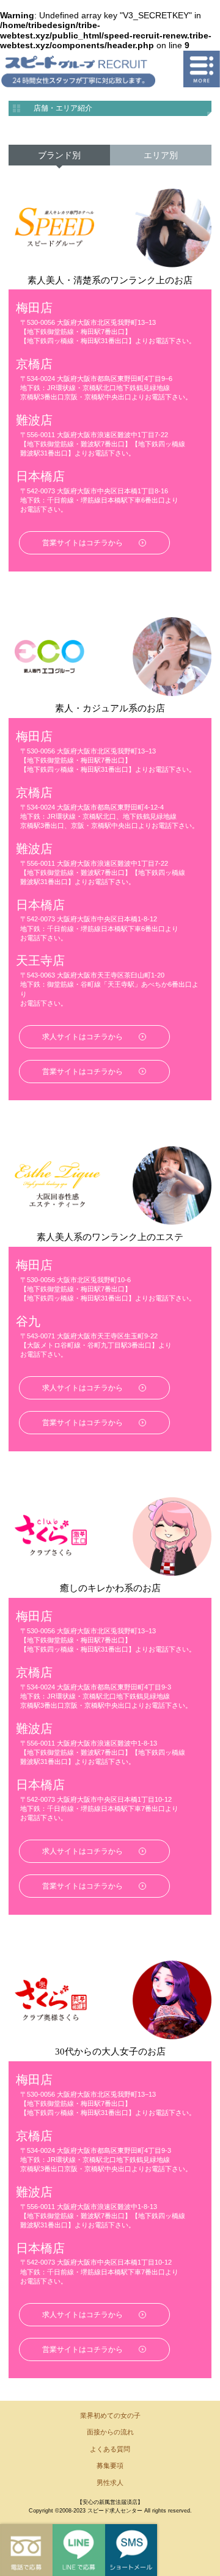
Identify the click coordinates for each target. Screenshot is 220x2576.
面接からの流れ (110, 2432)
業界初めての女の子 (110, 2415)
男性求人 (110, 2483)
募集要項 (110, 2465)
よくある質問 (110, 2449)
